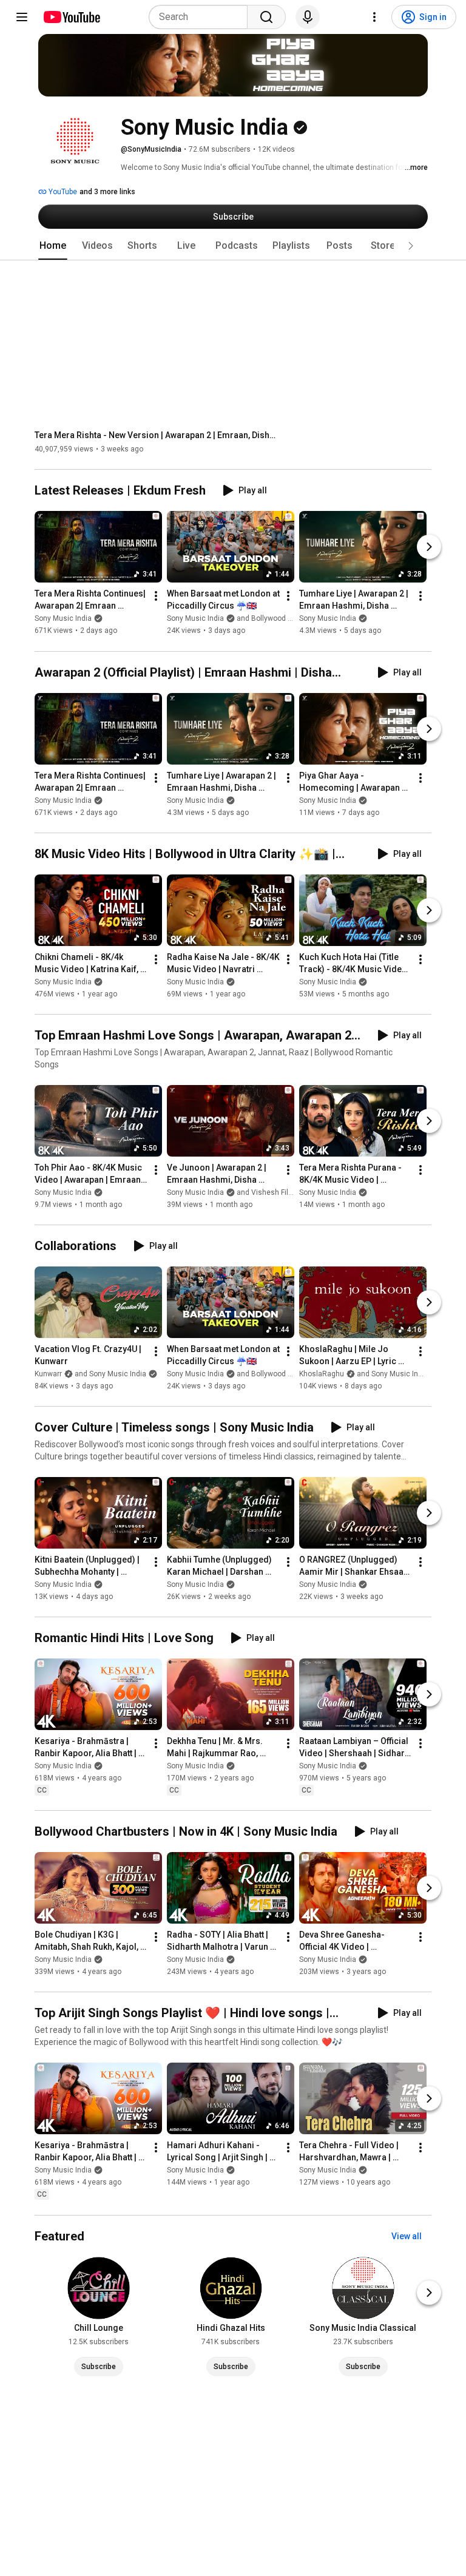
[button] (411, 246)
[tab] (53, 246)
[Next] (429, 547)
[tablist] (233, 246)
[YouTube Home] (71, 17)
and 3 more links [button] (107, 192)
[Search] (266, 17)
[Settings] (374, 17)
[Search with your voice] (308, 17)
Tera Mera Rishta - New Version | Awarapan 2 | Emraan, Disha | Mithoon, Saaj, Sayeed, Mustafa (156, 435)
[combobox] (202, 17)
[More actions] (156, 597)
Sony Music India (63, 619)
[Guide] (22, 17)
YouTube (62, 192)
